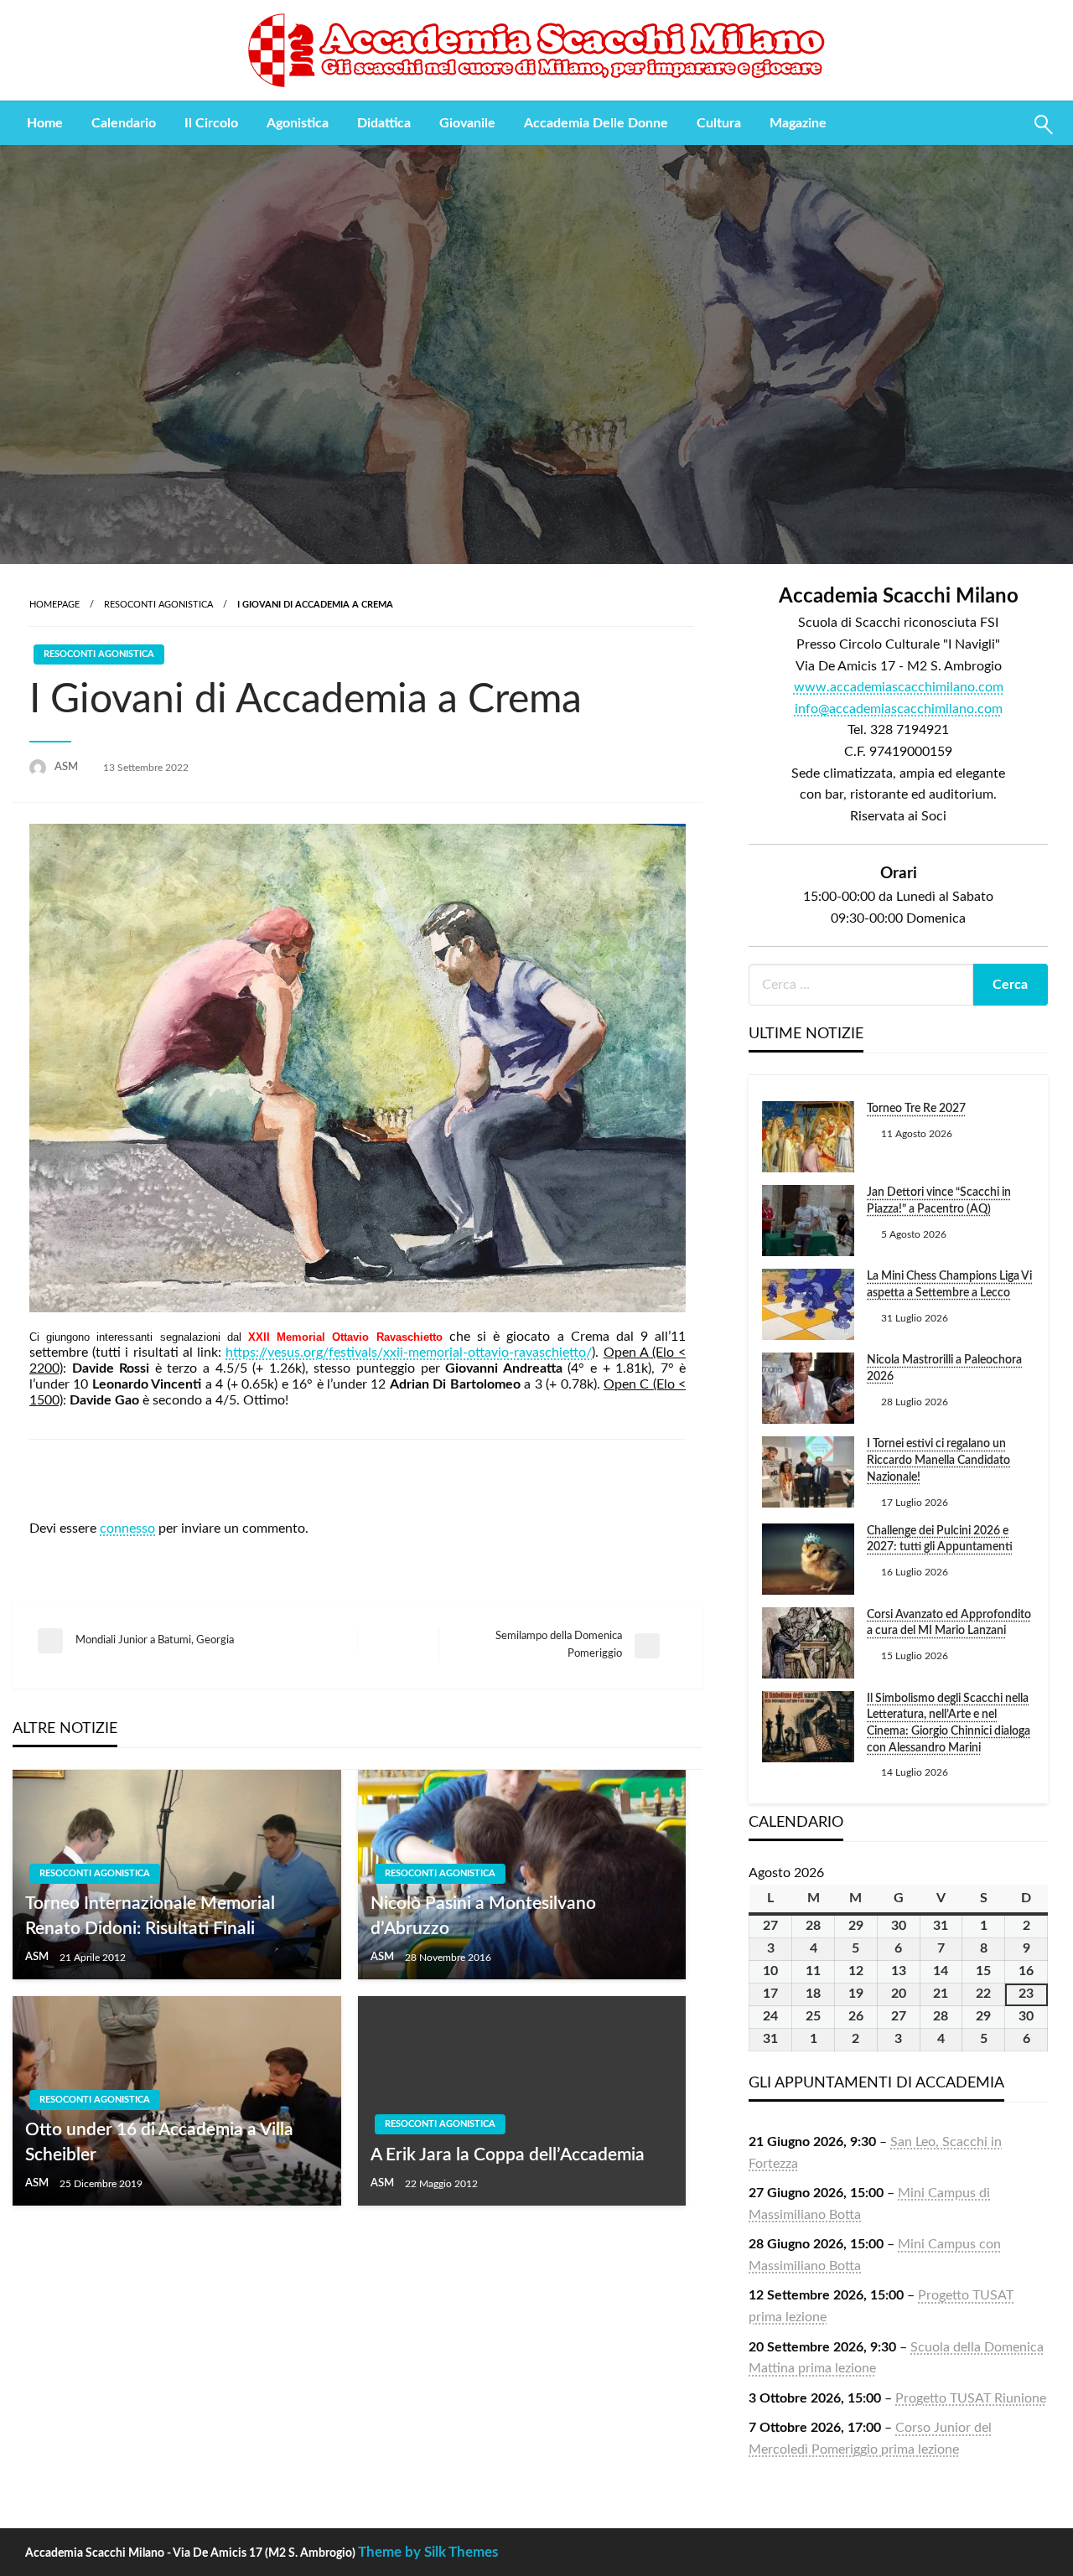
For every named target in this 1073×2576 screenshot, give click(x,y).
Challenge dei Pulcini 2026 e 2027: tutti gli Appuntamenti (940, 1539)
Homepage (54, 605)
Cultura (719, 123)
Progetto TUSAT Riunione (971, 2398)
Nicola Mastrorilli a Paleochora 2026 (944, 1368)
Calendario (124, 123)
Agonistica (298, 123)
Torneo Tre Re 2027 (916, 1109)
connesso (127, 1529)
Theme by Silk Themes (428, 2552)
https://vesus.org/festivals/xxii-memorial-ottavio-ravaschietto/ (409, 1353)
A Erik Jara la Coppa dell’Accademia (508, 2155)
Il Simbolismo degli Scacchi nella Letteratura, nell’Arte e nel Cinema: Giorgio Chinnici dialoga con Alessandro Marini (949, 1723)
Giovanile (467, 123)
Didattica (384, 123)
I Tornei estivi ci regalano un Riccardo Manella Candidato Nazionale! (938, 1460)
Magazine (798, 123)
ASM (67, 767)
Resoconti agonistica (158, 605)
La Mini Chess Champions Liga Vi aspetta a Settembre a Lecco (949, 1285)
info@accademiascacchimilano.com (899, 709)
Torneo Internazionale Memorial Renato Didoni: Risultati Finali (150, 1916)
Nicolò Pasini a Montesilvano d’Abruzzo (483, 1916)
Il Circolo (211, 123)
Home (45, 123)
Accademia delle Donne (596, 123)
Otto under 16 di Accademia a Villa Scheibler (159, 2142)
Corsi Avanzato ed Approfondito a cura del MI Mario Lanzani (949, 1623)
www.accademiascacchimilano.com (899, 687)
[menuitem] (45, 123)
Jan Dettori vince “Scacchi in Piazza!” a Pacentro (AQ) (939, 1201)
